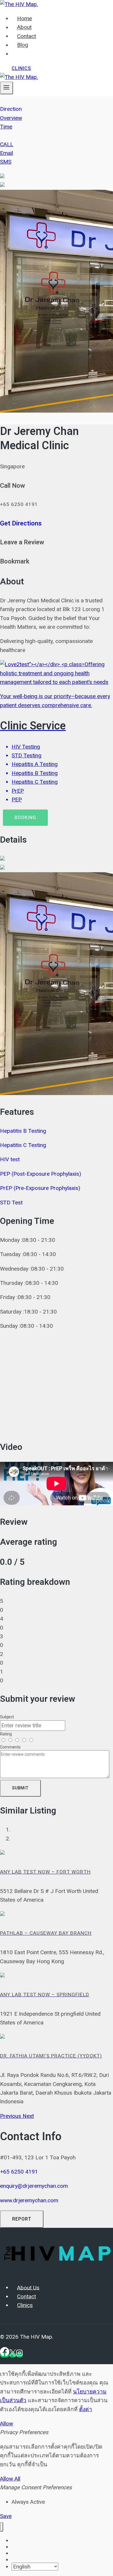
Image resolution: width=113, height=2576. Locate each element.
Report (22, 2219)
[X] (13, 2355)
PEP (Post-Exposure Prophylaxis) (41, 1174)
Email (7, 153)
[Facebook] (5, 2355)
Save (6, 2516)
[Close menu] (2, 2527)
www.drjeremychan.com (29, 2200)
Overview (11, 118)
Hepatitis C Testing (23, 1145)
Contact (27, 36)
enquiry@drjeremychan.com (34, 2186)
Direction (11, 109)
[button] (11, 2116)
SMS (6, 162)
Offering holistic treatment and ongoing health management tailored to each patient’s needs (55, 732)
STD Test (11, 1203)
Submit (20, 1788)
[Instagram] (19, 2355)
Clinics (21, 68)
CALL (7, 144)
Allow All (10, 2479)
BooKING (25, 818)
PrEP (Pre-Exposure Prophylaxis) (40, 1188)
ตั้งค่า (86, 2409)
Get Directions (21, 523)
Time (6, 127)
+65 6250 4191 (19, 2172)
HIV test (10, 1159)
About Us (28, 2288)
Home (24, 19)
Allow (7, 2424)
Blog (23, 45)
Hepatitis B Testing (23, 1131)
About (24, 28)
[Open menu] (7, 88)
